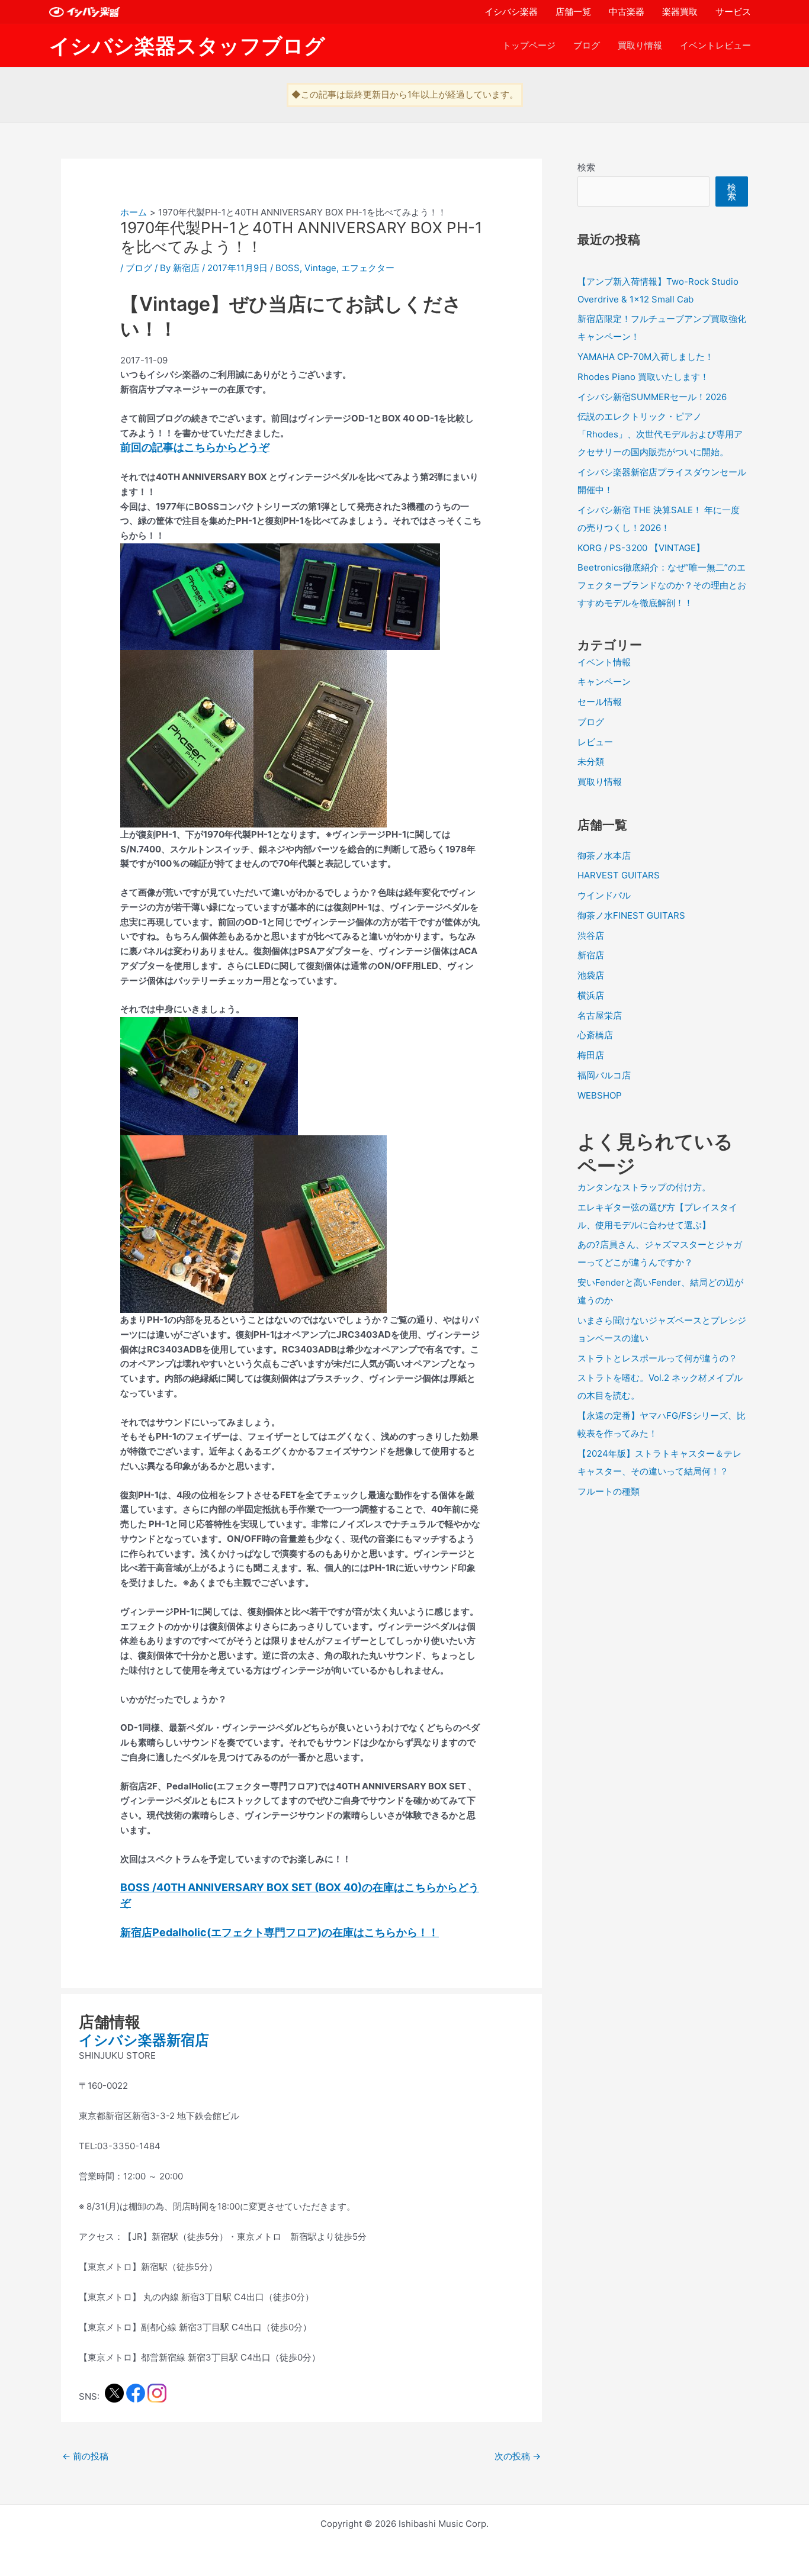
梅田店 (591, 1055)
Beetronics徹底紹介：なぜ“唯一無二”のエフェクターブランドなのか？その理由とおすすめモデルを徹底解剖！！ (662, 585)
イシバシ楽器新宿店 (144, 2040)
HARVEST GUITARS (619, 875)
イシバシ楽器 (511, 12)
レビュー (595, 742)
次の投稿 (518, 2456)
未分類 (591, 761)
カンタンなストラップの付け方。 (644, 1187)
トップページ (529, 45)
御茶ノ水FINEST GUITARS (631, 915)
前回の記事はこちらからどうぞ (195, 447)
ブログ (587, 45)
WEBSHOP (600, 1095)
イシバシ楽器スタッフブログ (187, 46)
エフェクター (368, 268)
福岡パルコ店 (604, 1075)
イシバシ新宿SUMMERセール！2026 (652, 397)
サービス (733, 12)
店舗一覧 (573, 12)
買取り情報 (640, 45)
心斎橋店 (595, 1035)
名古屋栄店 (600, 1015)
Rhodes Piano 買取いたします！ (643, 377)
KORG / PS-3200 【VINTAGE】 (641, 548)
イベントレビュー (715, 45)
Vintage (320, 268)
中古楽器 (627, 12)
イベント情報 (604, 662)
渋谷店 (591, 936)
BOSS (288, 268)
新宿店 (591, 955)
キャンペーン (604, 682)
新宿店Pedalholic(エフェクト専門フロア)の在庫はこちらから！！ (280, 1932)
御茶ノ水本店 (604, 856)
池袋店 (591, 975)
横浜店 (591, 995)
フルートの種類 (609, 1491)
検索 (586, 167)
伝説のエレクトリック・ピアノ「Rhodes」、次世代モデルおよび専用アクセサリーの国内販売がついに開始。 (660, 434)
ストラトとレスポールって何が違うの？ (657, 1358)
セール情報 (600, 702)
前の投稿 (85, 2456)
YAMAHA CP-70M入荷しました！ (646, 357)
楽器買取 (680, 12)
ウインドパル (604, 895)
